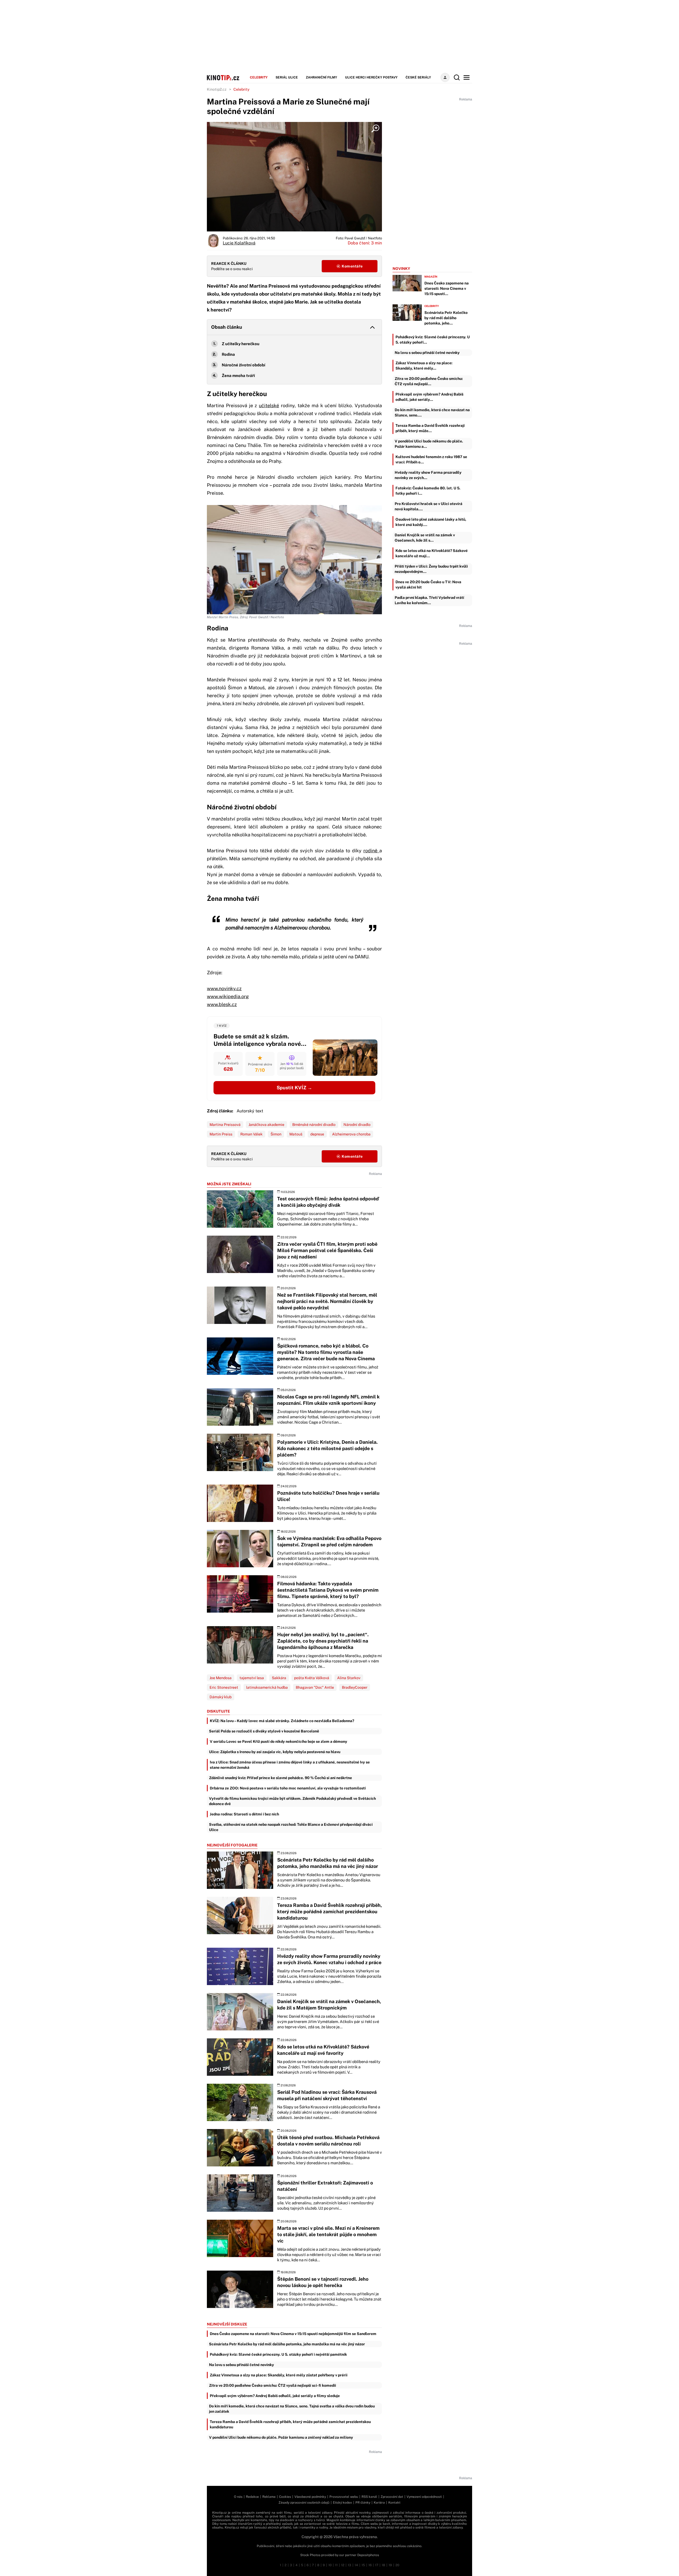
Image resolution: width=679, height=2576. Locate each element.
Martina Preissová (225, 1125)
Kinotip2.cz (217, 89)
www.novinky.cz (224, 988)
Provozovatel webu (344, 2497)
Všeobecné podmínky (310, 2497)
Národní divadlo (357, 1125)
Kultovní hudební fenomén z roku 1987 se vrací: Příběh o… (431, 459)
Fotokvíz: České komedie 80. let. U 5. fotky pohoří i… (428, 491)
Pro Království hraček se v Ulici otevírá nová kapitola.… (428, 506)
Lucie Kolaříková (239, 243)
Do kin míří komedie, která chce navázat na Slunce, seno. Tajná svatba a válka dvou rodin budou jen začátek (292, 2409)
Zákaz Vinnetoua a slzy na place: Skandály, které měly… (424, 366)
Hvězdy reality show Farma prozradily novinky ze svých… (428, 475)
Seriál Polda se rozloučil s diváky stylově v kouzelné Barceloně (264, 1731)
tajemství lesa (252, 1678)
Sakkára (279, 1678)
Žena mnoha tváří (238, 376)
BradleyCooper (355, 1687)
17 (377, 2565)
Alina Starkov (349, 1678)
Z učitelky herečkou (241, 344)
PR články (363, 2503)
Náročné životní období (243, 365)
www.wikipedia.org (228, 996)
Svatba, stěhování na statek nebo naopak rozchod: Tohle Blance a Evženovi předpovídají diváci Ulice (291, 1827)
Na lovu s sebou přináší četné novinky (241, 2365)
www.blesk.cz (222, 1004)
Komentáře (352, 266)
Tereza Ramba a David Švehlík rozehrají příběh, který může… (430, 428)
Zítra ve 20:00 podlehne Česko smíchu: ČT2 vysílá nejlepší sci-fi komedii (273, 2385)
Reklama (269, 2497)
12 (343, 2565)
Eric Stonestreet (224, 1687)
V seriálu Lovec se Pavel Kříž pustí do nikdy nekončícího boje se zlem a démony (278, 1741)
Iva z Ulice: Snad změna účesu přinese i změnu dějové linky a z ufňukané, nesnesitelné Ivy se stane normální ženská (290, 1765)
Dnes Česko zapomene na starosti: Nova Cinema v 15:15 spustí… (447, 288)
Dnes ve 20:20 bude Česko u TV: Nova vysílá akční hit (428, 585)
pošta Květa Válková (312, 1678)
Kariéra (379, 2503)
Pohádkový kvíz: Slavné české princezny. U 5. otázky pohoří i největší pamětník (278, 2354)
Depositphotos (368, 2555)
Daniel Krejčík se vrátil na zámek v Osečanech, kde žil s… (425, 538)
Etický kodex (342, 2503)
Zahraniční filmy (321, 77)
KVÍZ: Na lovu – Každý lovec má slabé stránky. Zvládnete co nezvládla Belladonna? (282, 1721)
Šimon (276, 1134)
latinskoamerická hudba (267, 1687)
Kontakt (394, 2503)
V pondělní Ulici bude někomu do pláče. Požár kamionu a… (429, 444)
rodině (371, 851)
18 (383, 2565)
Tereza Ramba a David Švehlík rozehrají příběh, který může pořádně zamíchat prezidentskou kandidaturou (290, 2424)
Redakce (252, 2497)
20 (397, 2565)
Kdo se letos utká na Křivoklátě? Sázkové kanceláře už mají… (432, 553)
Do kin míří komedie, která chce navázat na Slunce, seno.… (432, 412)
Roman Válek (251, 1134)
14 (356, 2565)
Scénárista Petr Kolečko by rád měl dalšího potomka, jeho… (446, 318)
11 (336, 2565)
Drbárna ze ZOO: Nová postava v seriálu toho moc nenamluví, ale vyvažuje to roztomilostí (288, 1788)
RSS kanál (369, 2497)
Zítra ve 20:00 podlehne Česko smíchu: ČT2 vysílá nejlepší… (429, 381)
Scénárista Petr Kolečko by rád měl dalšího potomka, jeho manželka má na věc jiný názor (287, 2344)
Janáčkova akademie (266, 1125)
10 (330, 2565)
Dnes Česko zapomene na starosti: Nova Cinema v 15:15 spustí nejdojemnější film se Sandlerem (293, 2334)
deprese (317, 1134)
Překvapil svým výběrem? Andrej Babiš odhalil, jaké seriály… (429, 397)
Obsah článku (227, 327)
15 (363, 2565)
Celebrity (259, 77)
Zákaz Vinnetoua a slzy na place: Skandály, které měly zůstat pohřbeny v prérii (279, 2375)
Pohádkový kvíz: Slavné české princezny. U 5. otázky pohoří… (433, 340)
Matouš (296, 1134)
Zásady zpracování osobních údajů (304, 2503)
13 (349, 2565)
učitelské (269, 405)
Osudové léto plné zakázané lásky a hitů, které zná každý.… (431, 522)
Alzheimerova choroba (351, 1134)
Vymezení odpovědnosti (424, 2497)
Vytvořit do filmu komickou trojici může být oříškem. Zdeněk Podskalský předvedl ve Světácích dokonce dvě (292, 1801)
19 (390, 2565)
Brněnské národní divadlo (314, 1125)
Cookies (285, 2497)
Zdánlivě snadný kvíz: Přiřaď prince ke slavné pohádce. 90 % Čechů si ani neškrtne (280, 1778)
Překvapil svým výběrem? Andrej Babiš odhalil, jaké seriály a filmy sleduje (275, 2396)
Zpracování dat (392, 2497)
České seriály (418, 77)
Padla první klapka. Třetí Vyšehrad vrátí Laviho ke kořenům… (429, 600)
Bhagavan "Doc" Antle (315, 1687)
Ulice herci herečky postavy (371, 77)
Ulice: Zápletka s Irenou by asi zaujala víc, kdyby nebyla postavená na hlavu (275, 1752)
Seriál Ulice (287, 77)
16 (370, 2565)
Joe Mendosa (221, 1678)
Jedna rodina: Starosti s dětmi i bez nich (244, 1814)
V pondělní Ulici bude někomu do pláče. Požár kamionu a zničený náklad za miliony (281, 2437)
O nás (238, 2497)
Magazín (431, 277)
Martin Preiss (221, 1134)
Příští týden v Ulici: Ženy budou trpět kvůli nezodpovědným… (431, 569)
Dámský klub (221, 1697)
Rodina (229, 354)
